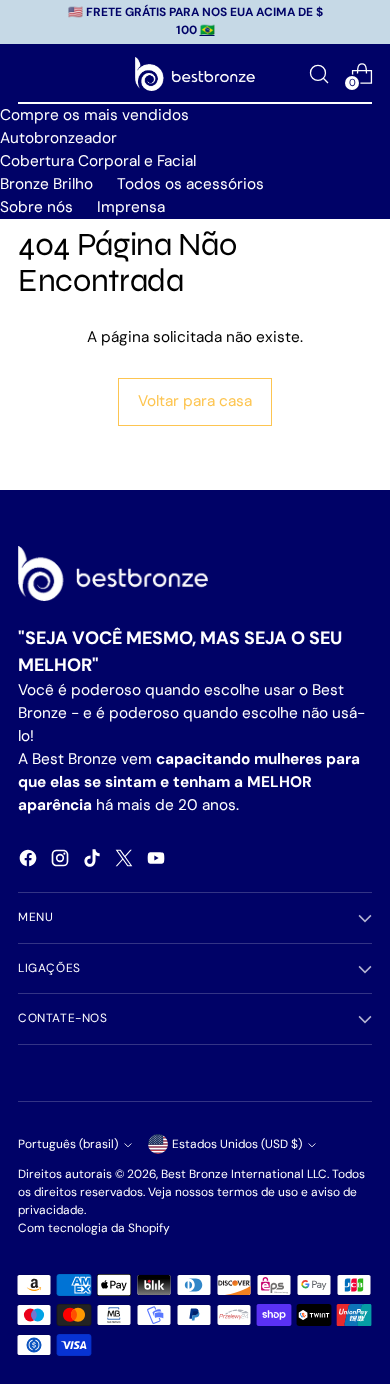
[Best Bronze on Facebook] (30, 861)
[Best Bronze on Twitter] (126, 861)
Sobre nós (36, 207)
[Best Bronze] (195, 74)
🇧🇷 (207, 30)
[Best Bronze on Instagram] (62, 861)
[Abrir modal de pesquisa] (318, 73)
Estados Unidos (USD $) (237, 1144)
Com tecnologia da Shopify (94, 1228)
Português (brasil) (68, 1144)
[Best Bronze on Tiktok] (94, 861)
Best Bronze (194, 1174)
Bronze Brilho (46, 184)
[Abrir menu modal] (28, 73)
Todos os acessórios (190, 184)
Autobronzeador (58, 138)
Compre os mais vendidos (94, 115)
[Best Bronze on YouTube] (158, 861)
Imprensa (131, 207)
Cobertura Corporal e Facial (98, 161)
